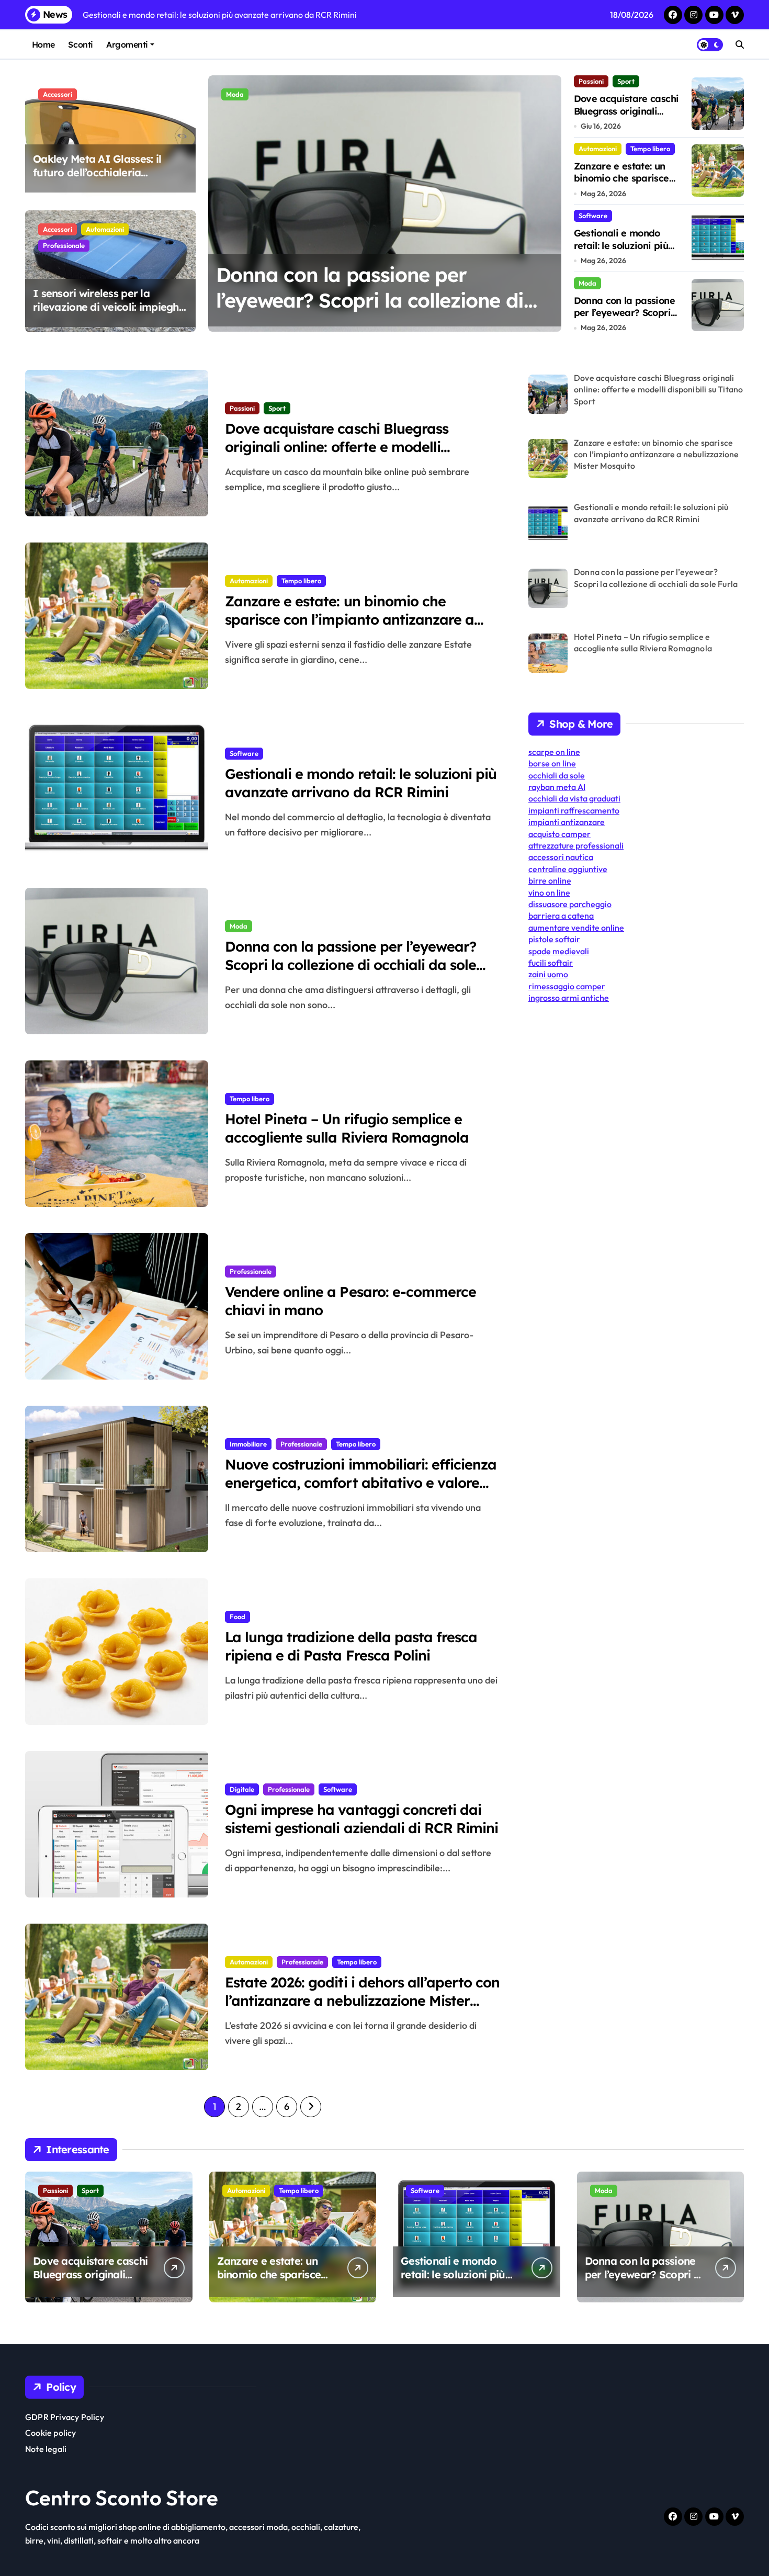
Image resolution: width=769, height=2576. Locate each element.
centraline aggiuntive (568, 869)
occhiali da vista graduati (574, 798)
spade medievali (559, 951)
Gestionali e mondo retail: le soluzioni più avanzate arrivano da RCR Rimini (623, 251)
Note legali (46, 2449)
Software (593, 216)
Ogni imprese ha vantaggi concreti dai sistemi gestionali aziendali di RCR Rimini (361, 1819)
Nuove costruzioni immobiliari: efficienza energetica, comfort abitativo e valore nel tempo (361, 1483)
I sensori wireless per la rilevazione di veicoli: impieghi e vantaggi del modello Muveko (107, 314)
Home (43, 44)
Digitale (242, 1789)
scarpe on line (554, 752)
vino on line (549, 892)
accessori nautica (561, 857)
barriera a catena (561, 916)
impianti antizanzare (567, 822)
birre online (550, 880)
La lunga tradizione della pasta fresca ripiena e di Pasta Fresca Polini (351, 1646)
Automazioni (105, 229)
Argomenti (127, 44)
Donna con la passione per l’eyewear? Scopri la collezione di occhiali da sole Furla (370, 301)
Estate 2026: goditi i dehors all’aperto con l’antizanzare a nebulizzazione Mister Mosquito (362, 2001)
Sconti (80, 44)
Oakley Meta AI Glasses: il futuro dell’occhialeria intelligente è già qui (97, 172)
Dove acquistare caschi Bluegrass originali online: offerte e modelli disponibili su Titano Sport (337, 447)
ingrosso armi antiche (569, 998)
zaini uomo (548, 974)
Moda (235, 94)
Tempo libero (650, 149)
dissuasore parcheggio (570, 904)
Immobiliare (248, 1444)
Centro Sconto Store (122, 2498)
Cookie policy (51, 2433)
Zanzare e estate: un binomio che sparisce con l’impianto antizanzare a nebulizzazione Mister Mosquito (349, 619)
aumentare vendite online (576, 928)
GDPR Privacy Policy (65, 2417)
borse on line (552, 763)
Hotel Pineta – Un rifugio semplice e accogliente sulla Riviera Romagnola (347, 1128)
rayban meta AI (557, 787)
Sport (626, 81)
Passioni (591, 81)
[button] (551, 203)
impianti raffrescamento (574, 810)
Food (238, 1617)
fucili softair (551, 963)
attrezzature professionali (576, 845)
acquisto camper (559, 834)
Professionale (64, 245)
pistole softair (554, 939)
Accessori (58, 94)
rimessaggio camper (567, 986)
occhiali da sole (557, 775)
